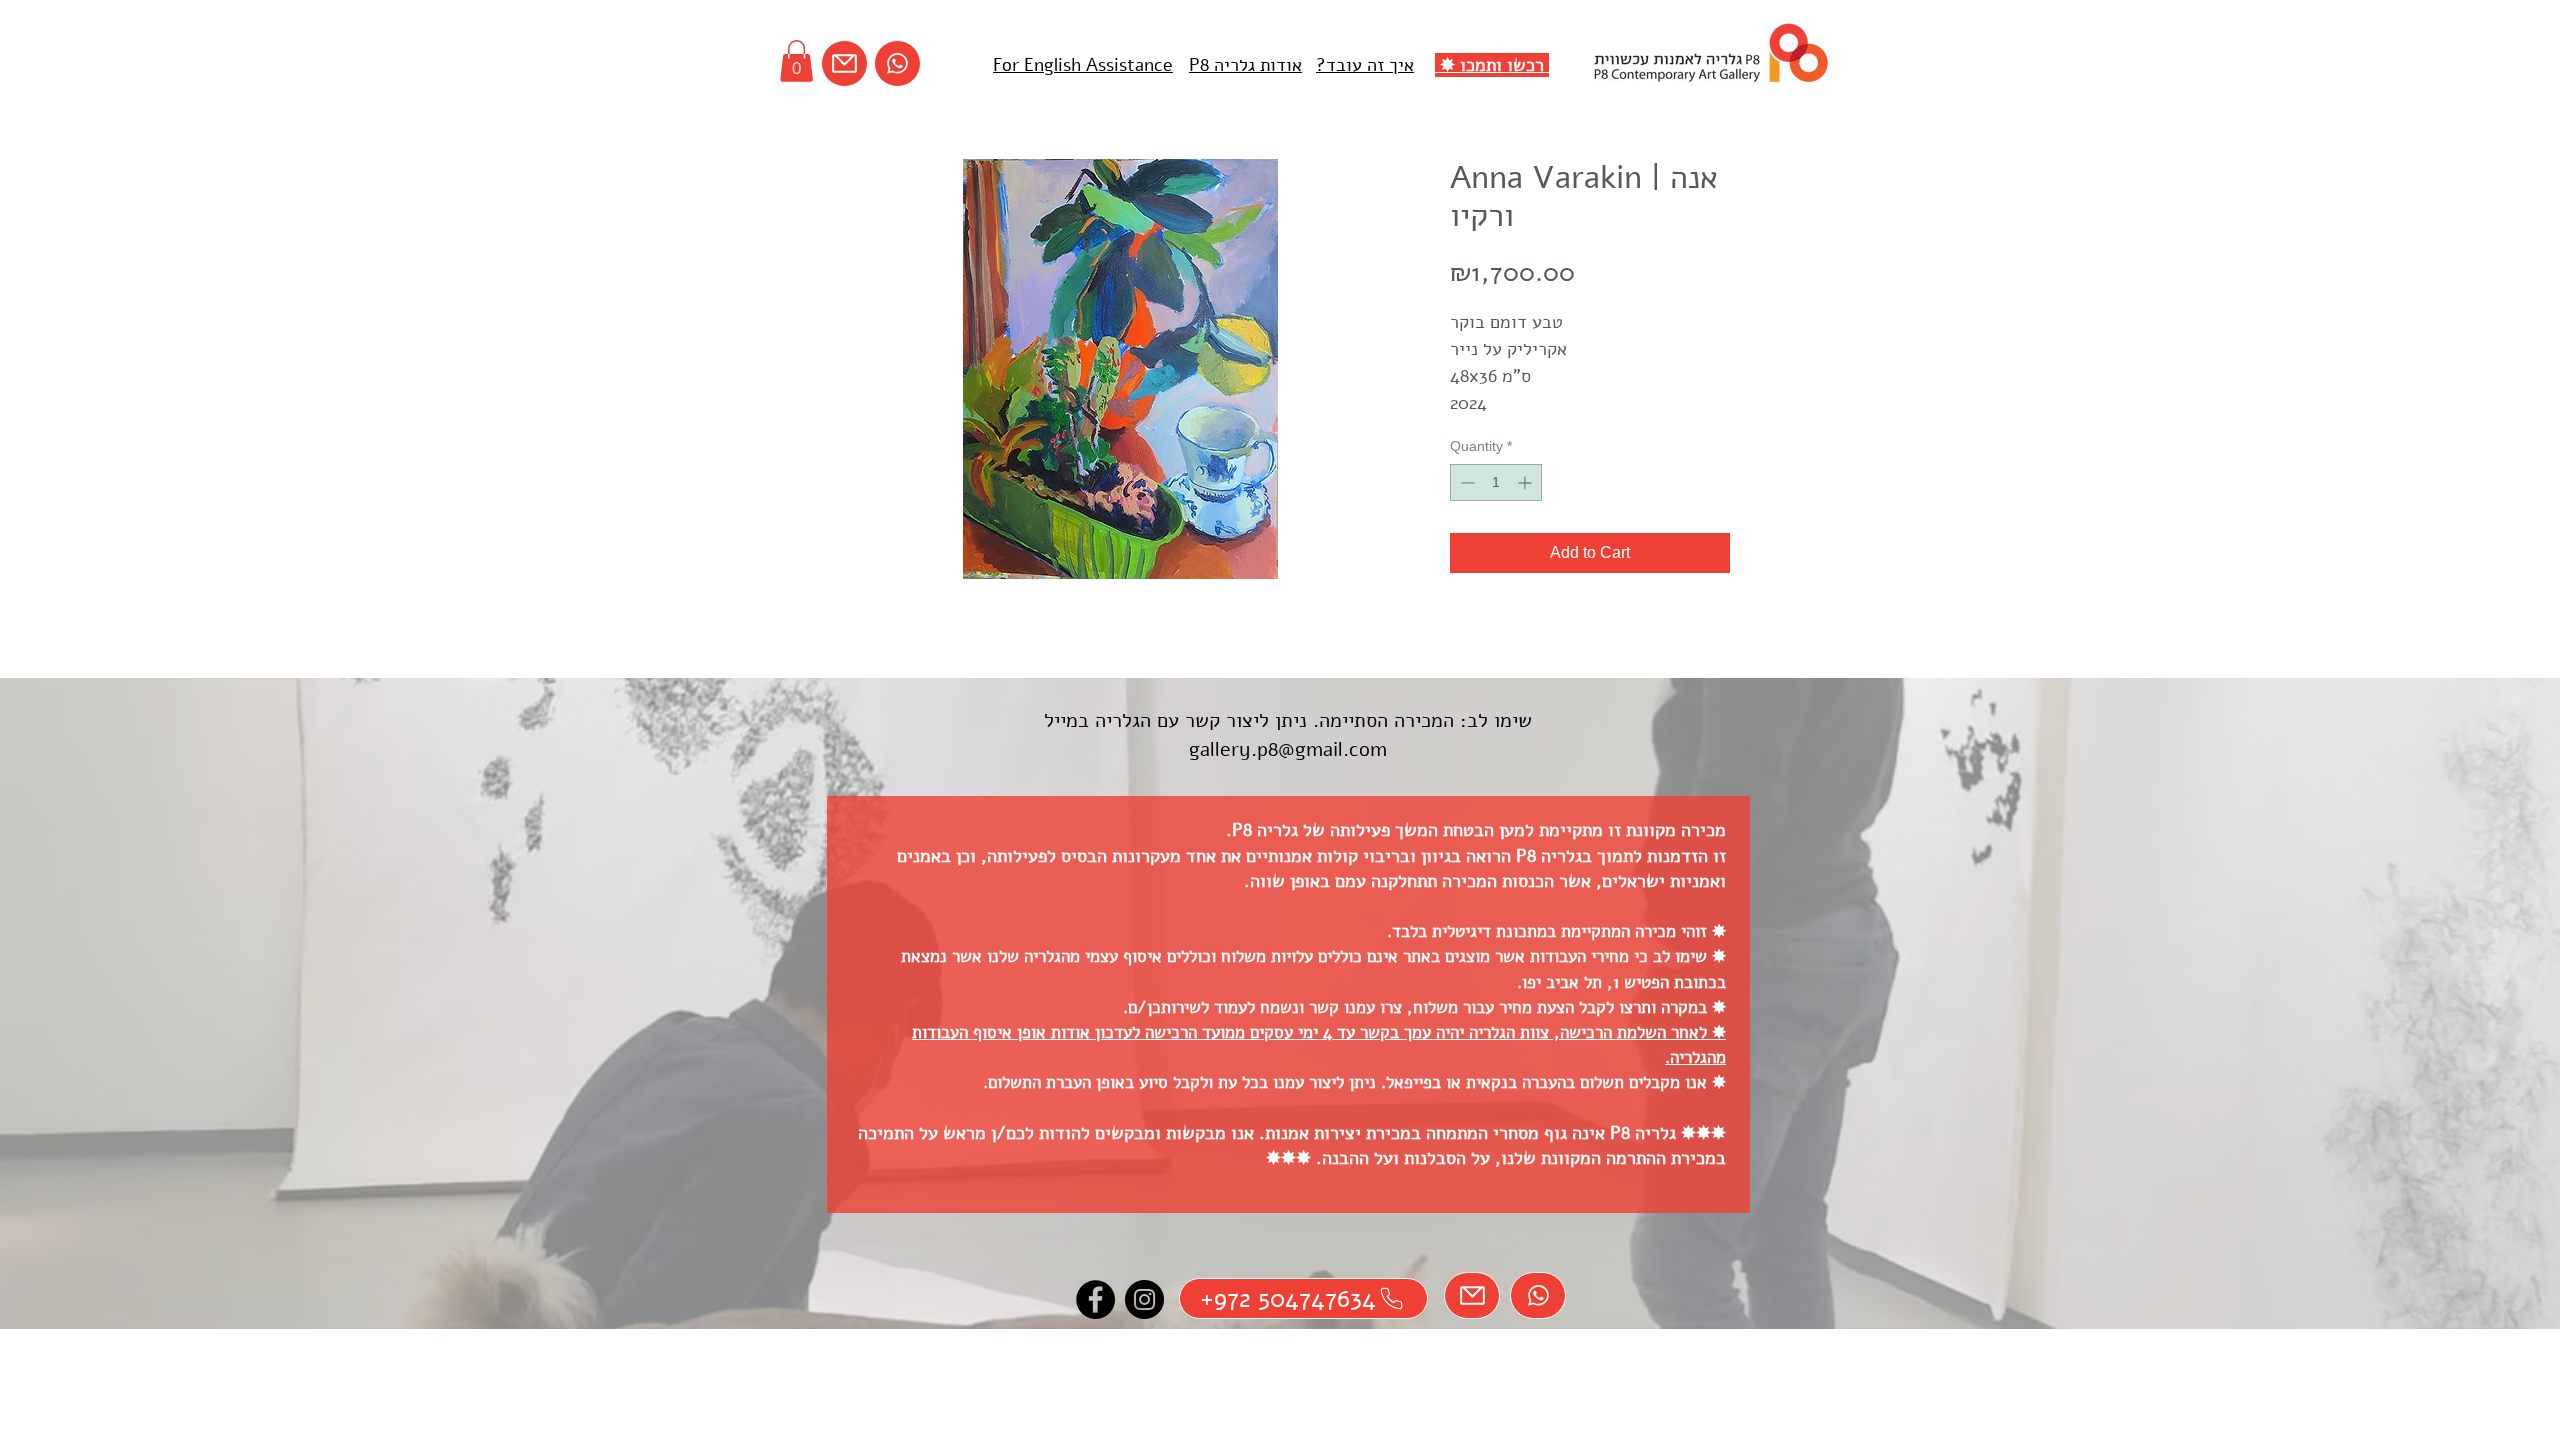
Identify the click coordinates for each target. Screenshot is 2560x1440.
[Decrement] (1465, 482)
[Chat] (897, 63)
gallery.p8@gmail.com (1288, 749)
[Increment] (1526, 482)
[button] (796, 61)
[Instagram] (1144, 1299)
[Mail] (844, 63)
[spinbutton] (1496, 482)
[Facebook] (1095, 1299)
